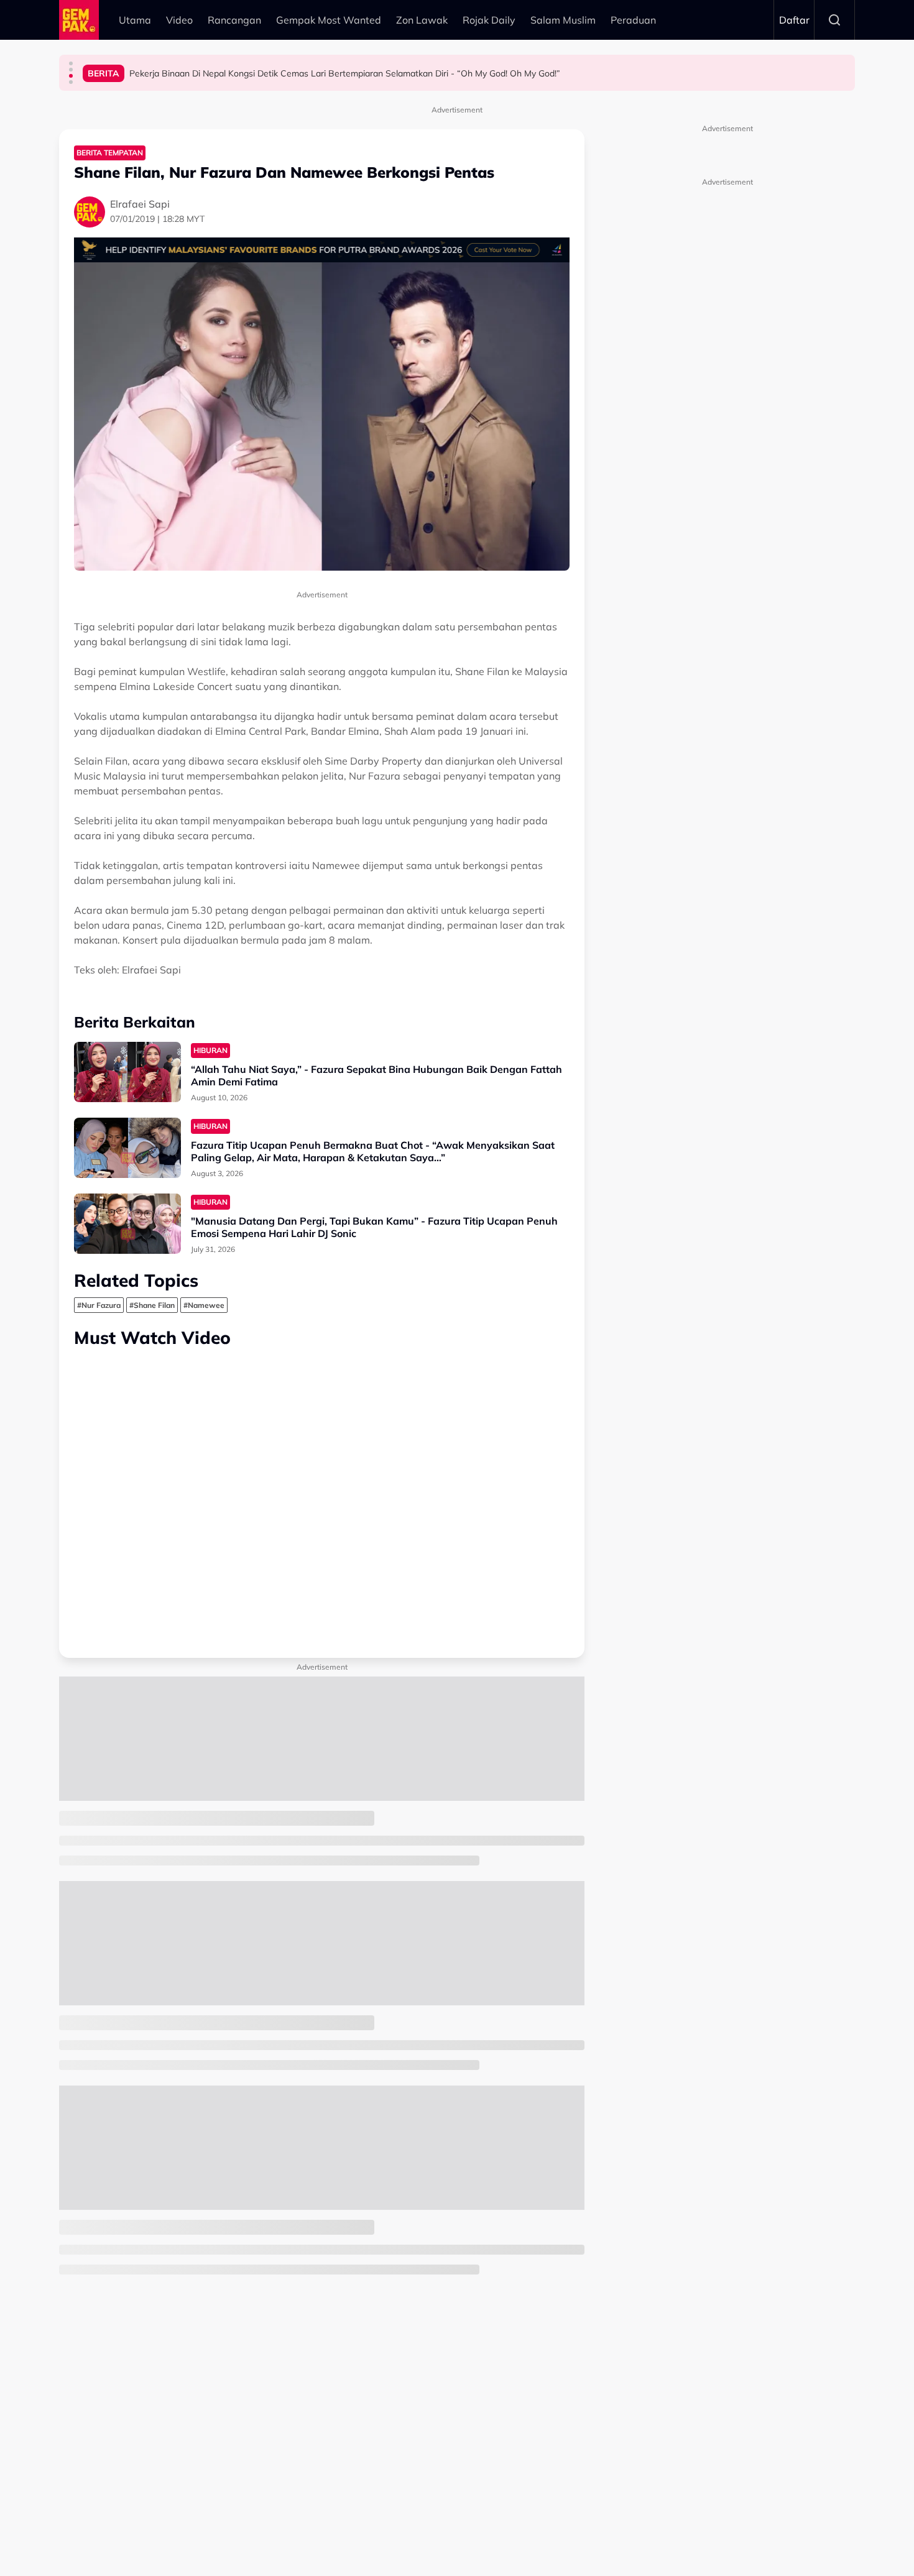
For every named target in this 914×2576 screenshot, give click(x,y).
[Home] (79, 20)
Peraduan (633, 20)
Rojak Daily (489, 20)
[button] (71, 63)
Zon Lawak (422, 20)
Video (179, 20)
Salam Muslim (563, 20)
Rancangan (234, 20)
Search (834, 20)
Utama (135, 20)
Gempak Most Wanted (329, 20)
